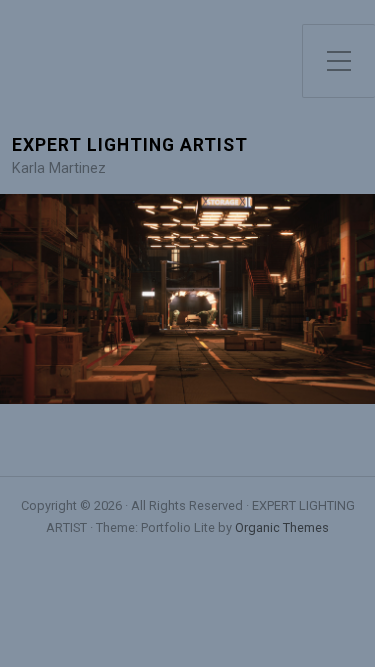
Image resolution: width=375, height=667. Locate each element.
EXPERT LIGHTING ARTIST (130, 145)
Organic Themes (282, 527)
